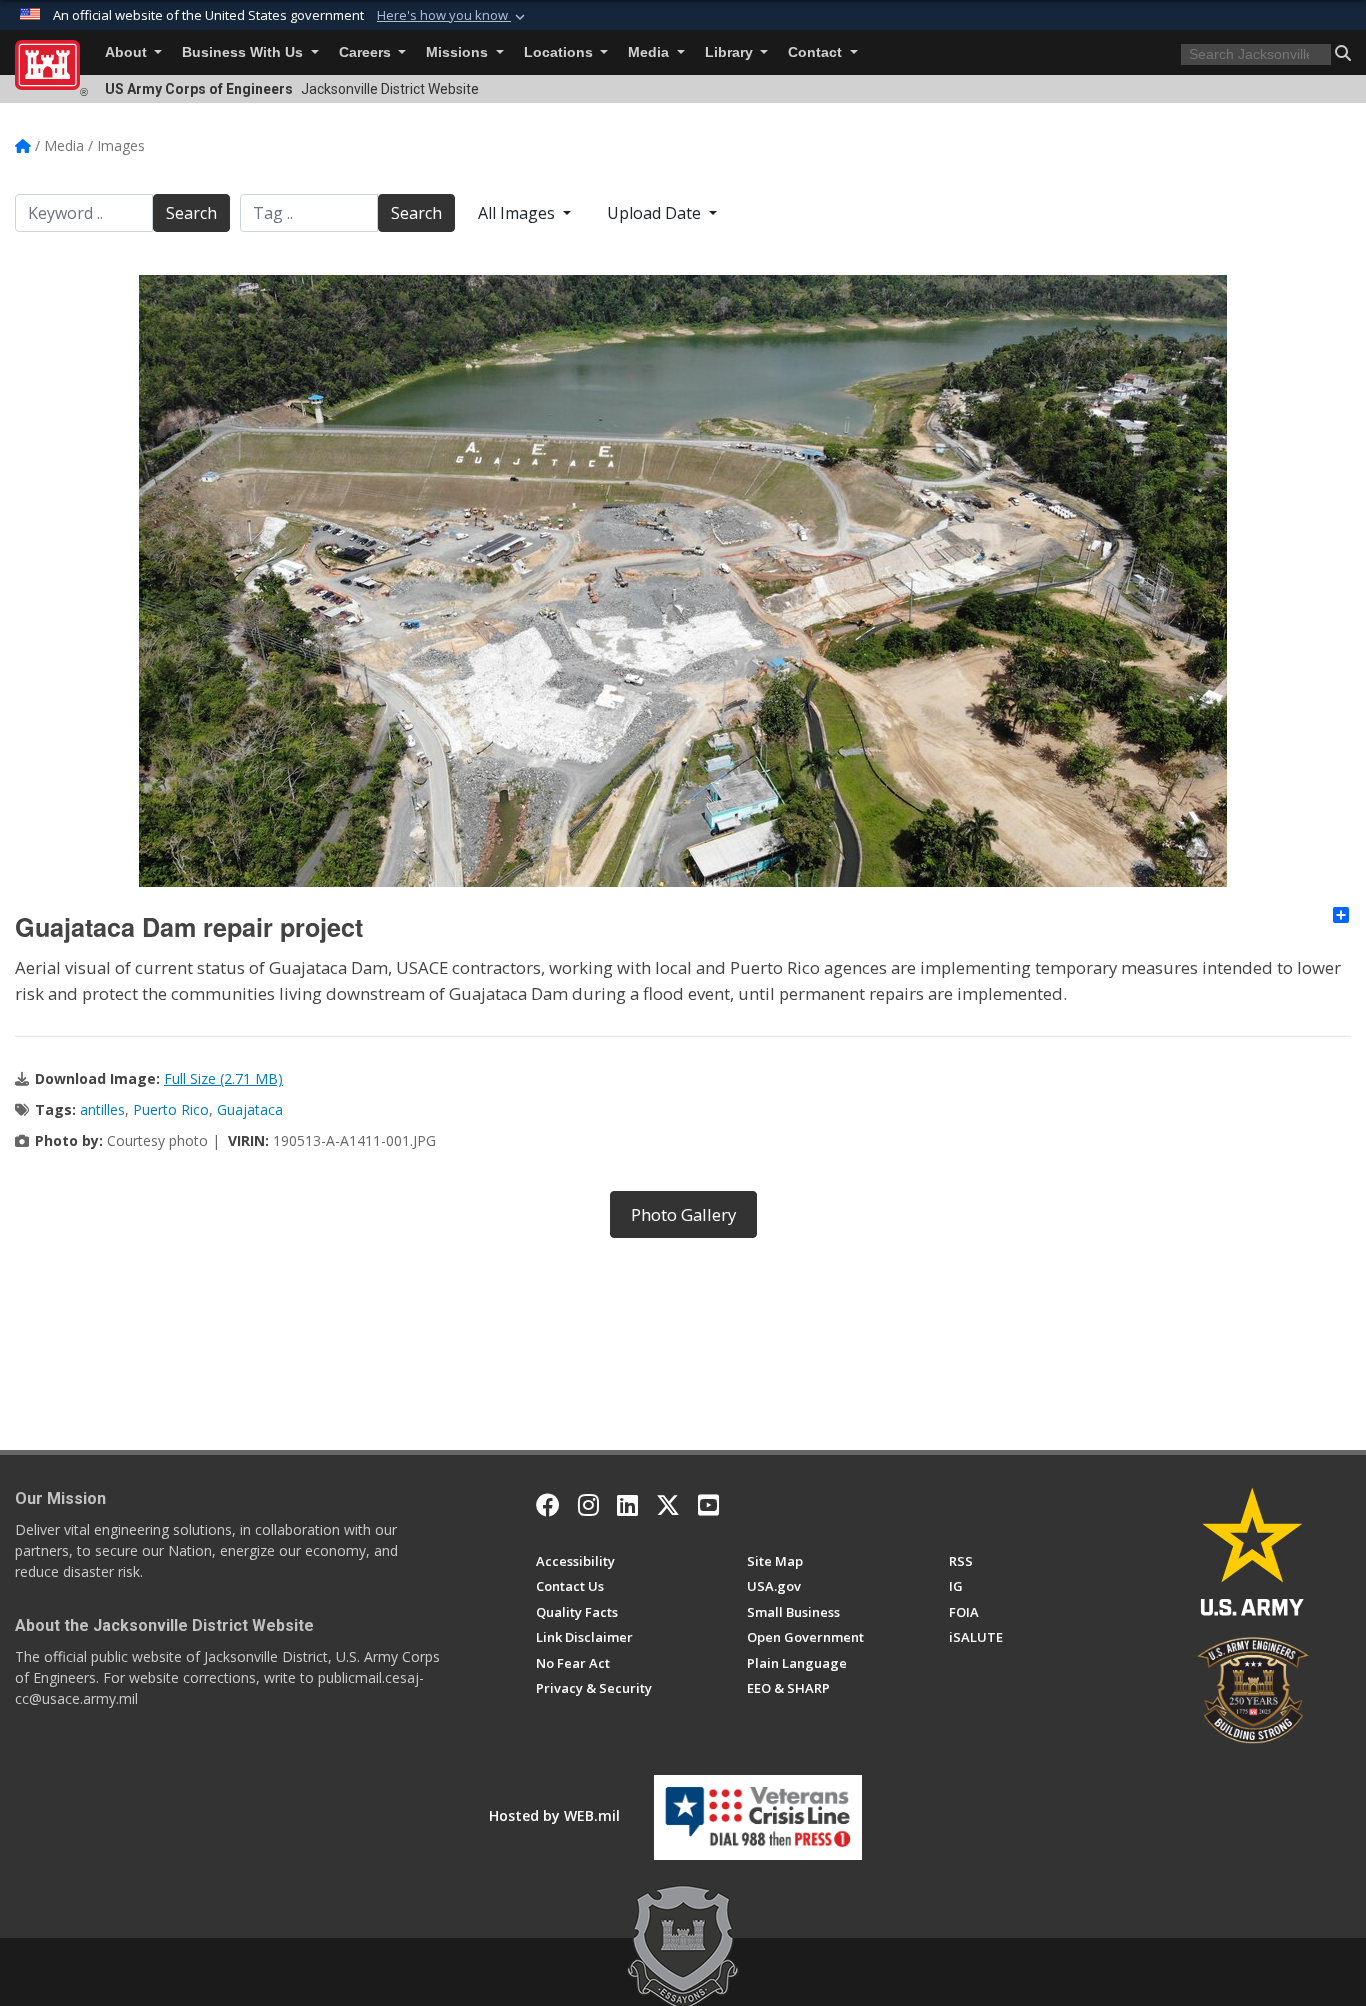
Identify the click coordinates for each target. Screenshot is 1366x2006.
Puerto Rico (171, 1109)
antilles (102, 1109)
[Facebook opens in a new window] (548, 1505)
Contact (817, 52)
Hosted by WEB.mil (554, 1815)
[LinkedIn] (627, 1505)
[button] (453, 16)
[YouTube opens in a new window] (708, 1505)
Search (191, 213)
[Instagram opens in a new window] (588, 1505)
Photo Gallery (683, 1214)
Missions (459, 52)
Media (650, 52)
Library (731, 52)
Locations (560, 52)
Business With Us (244, 52)
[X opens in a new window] (668, 1505)
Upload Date (656, 213)
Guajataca (250, 1109)
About (128, 52)
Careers (367, 52)
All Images (518, 213)
